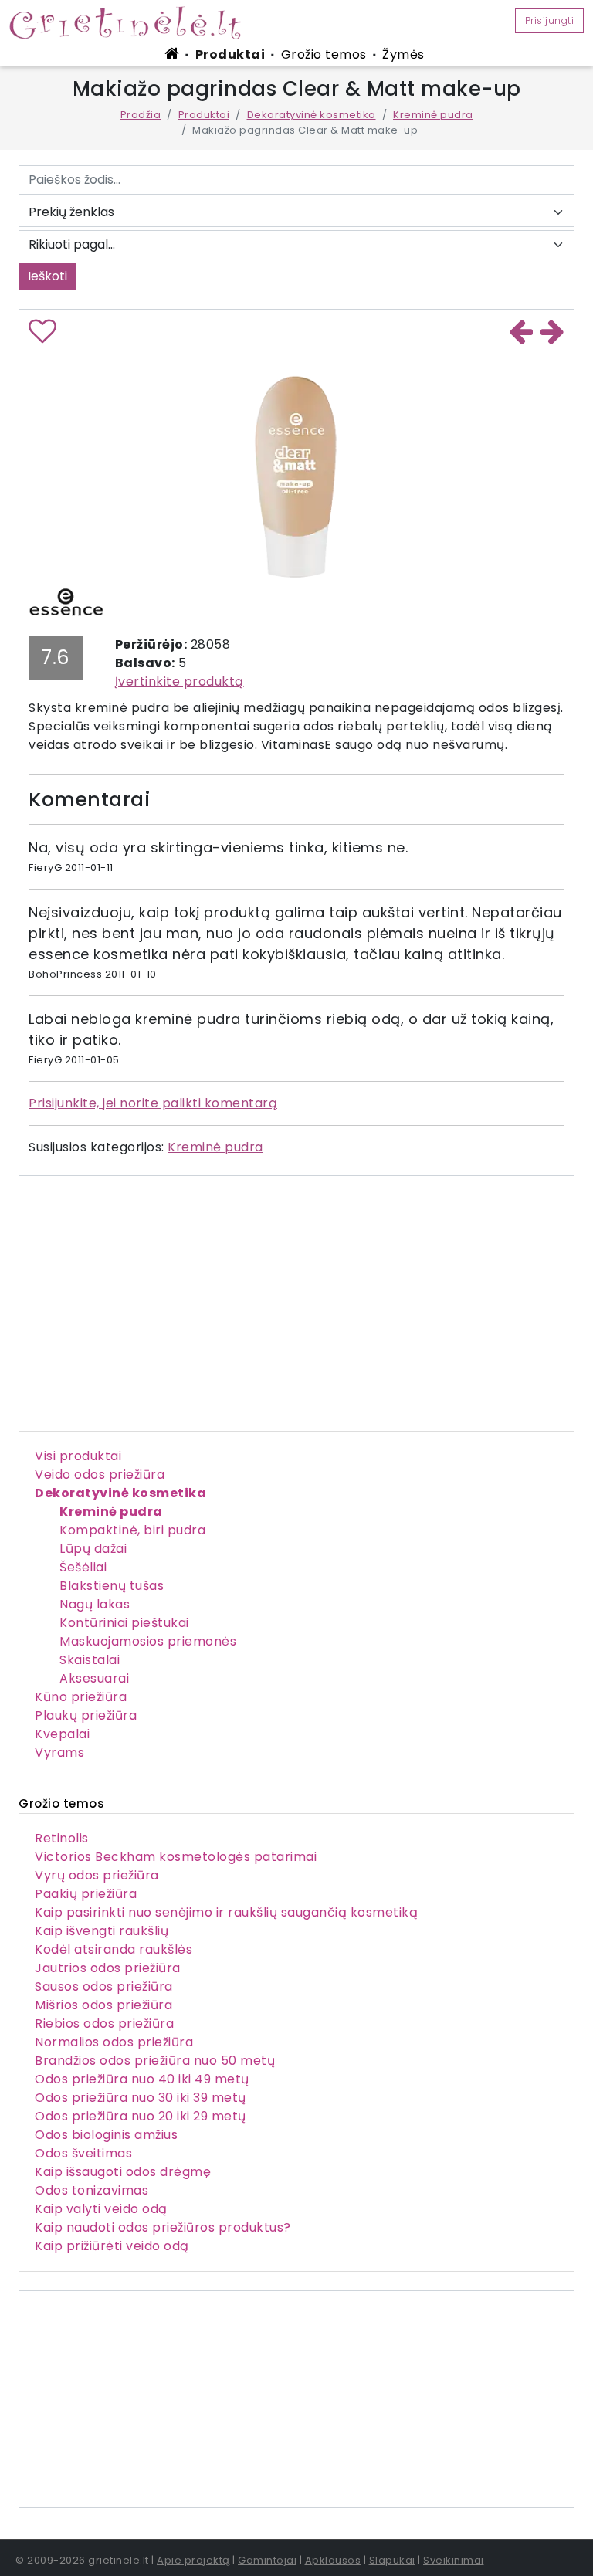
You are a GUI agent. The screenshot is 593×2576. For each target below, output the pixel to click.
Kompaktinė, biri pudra (132, 1530)
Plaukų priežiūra (86, 1715)
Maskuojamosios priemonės (148, 1641)
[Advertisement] (296, 2399)
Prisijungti (550, 20)
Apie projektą (193, 2560)
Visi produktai (78, 1456)
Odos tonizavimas (91, 2190)
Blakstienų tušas (112, 1586)
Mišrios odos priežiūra (103, 2005)
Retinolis (62, 1838)
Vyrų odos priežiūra (97, 1875)
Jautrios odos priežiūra (108, 1968)
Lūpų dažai (93, 1549)
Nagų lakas (95, 1604)
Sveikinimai (454, 2560)
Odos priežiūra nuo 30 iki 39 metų (141, 2098)
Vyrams (59, 1752)
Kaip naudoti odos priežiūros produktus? (163, 2227)
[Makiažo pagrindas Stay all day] (553, 332)
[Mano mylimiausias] (43, 337)
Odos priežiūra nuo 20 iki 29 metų (141, 2116)
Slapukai (392, 2560)
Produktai (230, 54)
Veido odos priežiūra (100, 1474)
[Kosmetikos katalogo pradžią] (175, 53)
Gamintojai (267, 2560)
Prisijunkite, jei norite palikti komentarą (153, 1103)
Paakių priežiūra (86, 1894)
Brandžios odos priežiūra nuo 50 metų (155, 2061)
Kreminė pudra (433, 115)
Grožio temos (324, 54)
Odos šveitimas (83, 2153)
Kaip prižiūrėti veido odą (112, 2246)
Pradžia (141, 115)
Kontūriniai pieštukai (124, 1623)
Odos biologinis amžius (106, 2135)
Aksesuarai (94, 1678)
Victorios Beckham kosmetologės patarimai (176, 1857)
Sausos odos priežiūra (104, 1986)
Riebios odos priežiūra (104, 2024)
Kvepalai (62, 1734)
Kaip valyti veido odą (101, 2209)
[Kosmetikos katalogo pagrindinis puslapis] (131, 22)
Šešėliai (83, 1567)
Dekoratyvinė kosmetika (312, 115)
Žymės (403, 54)
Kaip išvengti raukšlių (102, 1931)
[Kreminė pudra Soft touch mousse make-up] (521, 332)
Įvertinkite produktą (180, 681)
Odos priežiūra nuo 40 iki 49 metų (142, 2079)
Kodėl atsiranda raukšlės (114, 1949)
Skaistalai (90, 1660)
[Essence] (66, 601)
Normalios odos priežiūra (114, 2042)
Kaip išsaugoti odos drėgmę (123, 2172)
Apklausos (333, 2560)
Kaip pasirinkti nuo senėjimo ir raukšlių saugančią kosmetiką (226, 1912)
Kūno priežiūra (81, 1697)
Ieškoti (47, 276)
